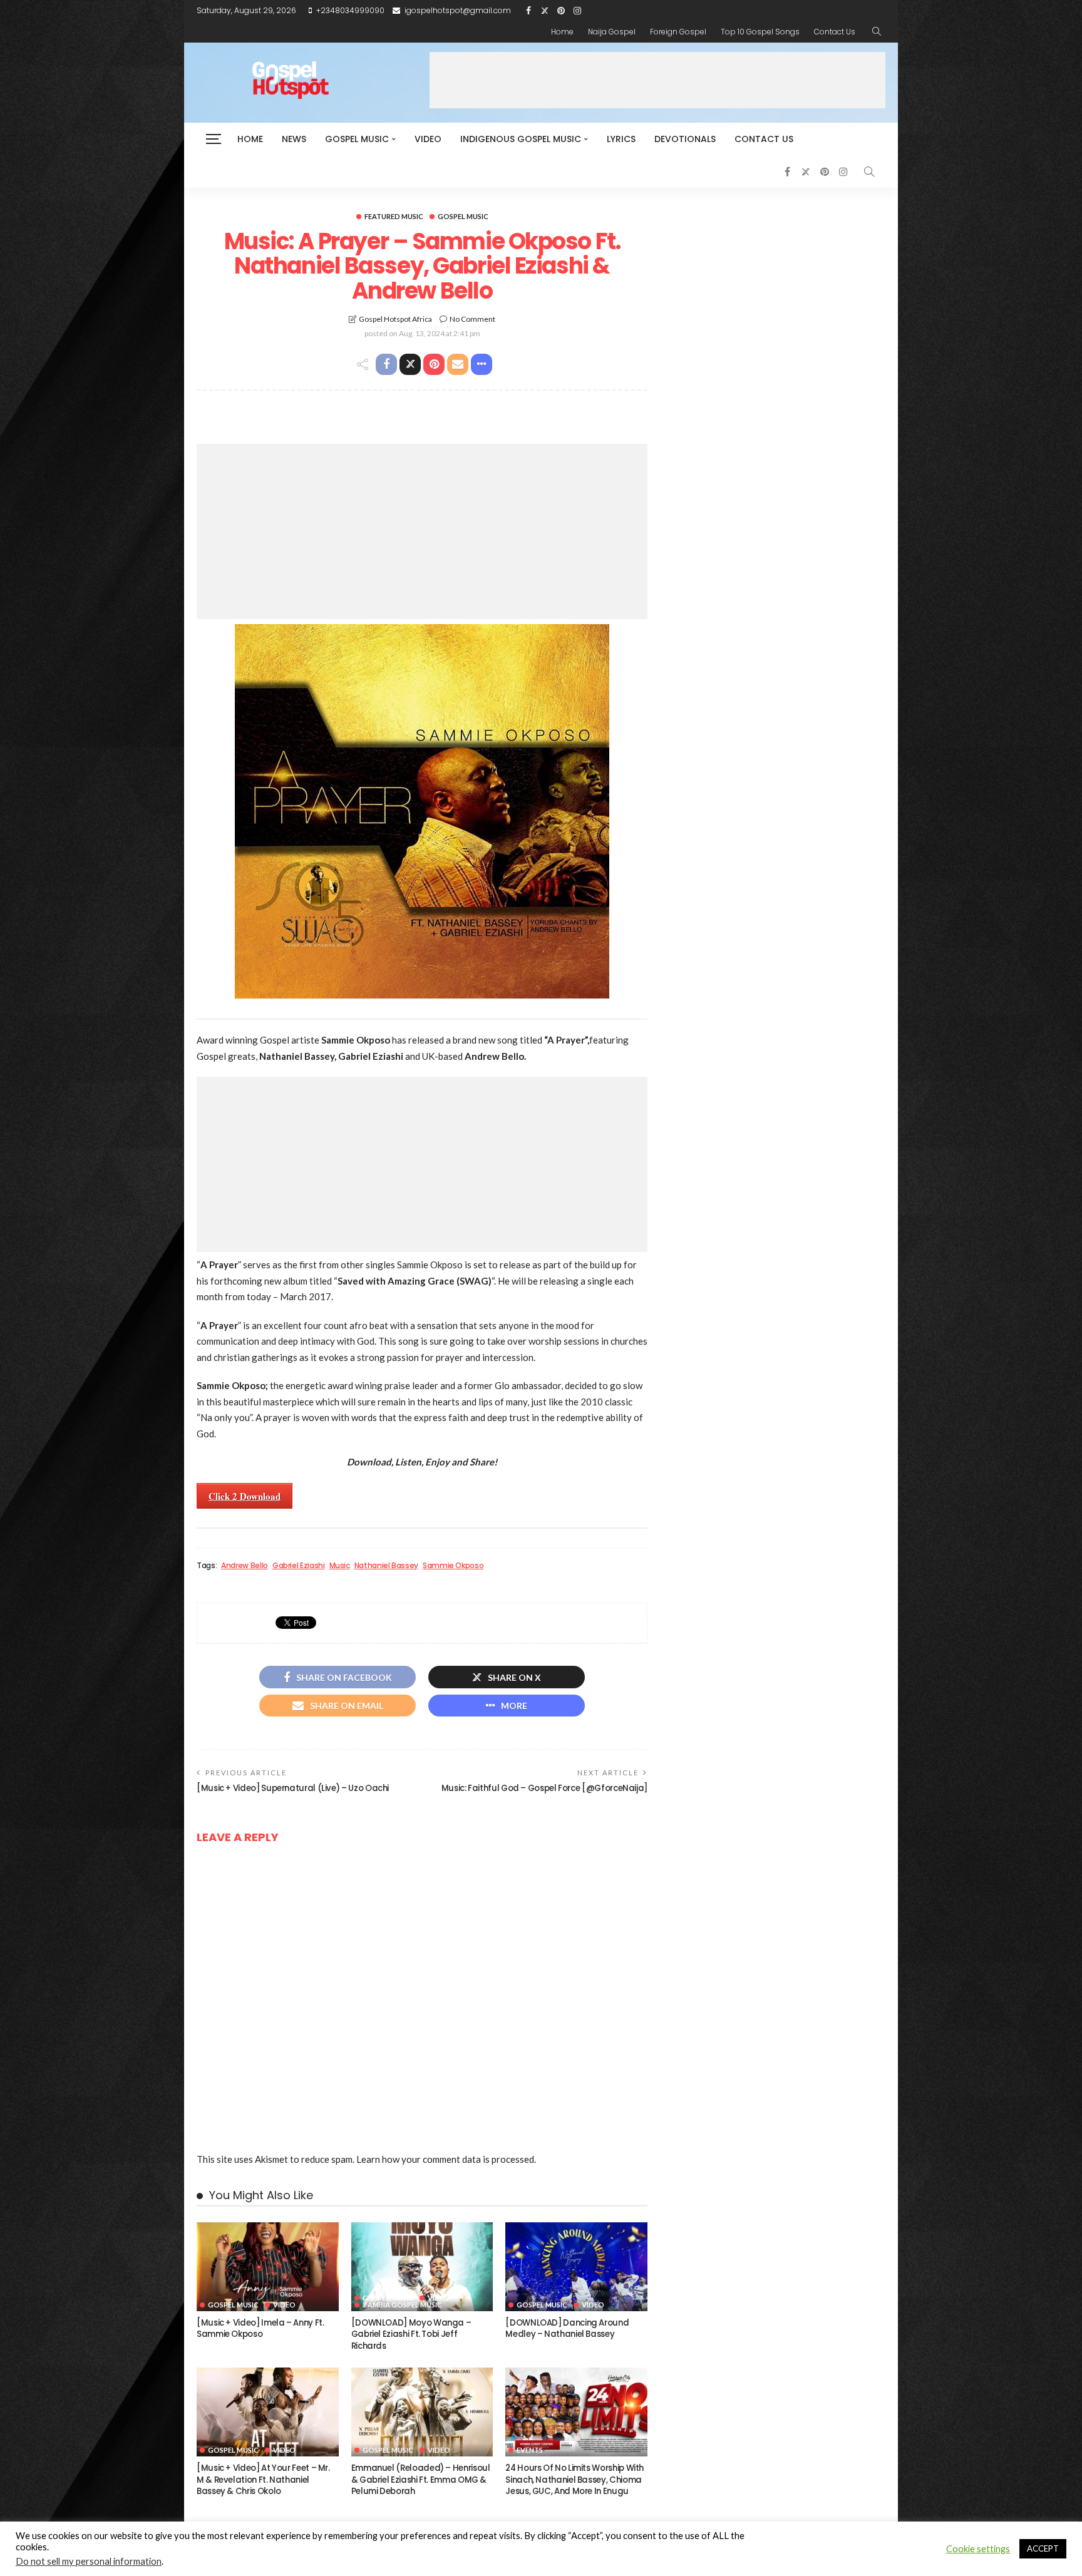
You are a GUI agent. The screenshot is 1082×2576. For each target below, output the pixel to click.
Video (428, 139)
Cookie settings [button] (978, 2549)
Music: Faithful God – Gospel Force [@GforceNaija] (544, 1788)
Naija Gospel (612, 32)
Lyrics (621, 139)
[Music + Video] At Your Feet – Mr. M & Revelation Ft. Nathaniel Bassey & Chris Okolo (263, 2480)
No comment (472, 319)
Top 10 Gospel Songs (760, 32)
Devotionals (685, 139)
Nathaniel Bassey (386, 1566)
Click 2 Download (245, 1496)
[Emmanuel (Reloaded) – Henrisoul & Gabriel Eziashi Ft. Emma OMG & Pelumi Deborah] (422, 2412)
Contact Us (835, 32)
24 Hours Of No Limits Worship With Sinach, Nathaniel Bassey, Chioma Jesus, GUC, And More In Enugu (574, 2480)
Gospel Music (357, 139)
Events (530, 2450)
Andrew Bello (245, 1566)
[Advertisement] (657, 80)
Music (340, 1566)
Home (562, 32)
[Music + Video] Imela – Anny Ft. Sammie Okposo (260, 2328)
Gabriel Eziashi (299, 1566)
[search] (877, 32)
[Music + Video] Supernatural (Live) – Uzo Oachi (293, 1788)
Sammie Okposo (453, 1566)
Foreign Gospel (678, 32)
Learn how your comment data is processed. (446, 2159)
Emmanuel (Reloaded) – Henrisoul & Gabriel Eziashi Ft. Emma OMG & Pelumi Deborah (421, 2480)
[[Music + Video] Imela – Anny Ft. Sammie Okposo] (268, 2267)
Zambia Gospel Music (402, 2305)
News (294, 139)
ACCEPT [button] (1043, 2548)
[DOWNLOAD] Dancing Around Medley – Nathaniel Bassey (567, 2328)
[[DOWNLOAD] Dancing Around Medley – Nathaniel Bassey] (576, 2267)
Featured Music (394, 216)
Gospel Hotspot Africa (395, 319)
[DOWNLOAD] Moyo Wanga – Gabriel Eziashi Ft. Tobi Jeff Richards (411, 2334)
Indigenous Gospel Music (521, 139)
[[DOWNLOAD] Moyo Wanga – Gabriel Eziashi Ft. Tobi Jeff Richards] (422, 2267)
